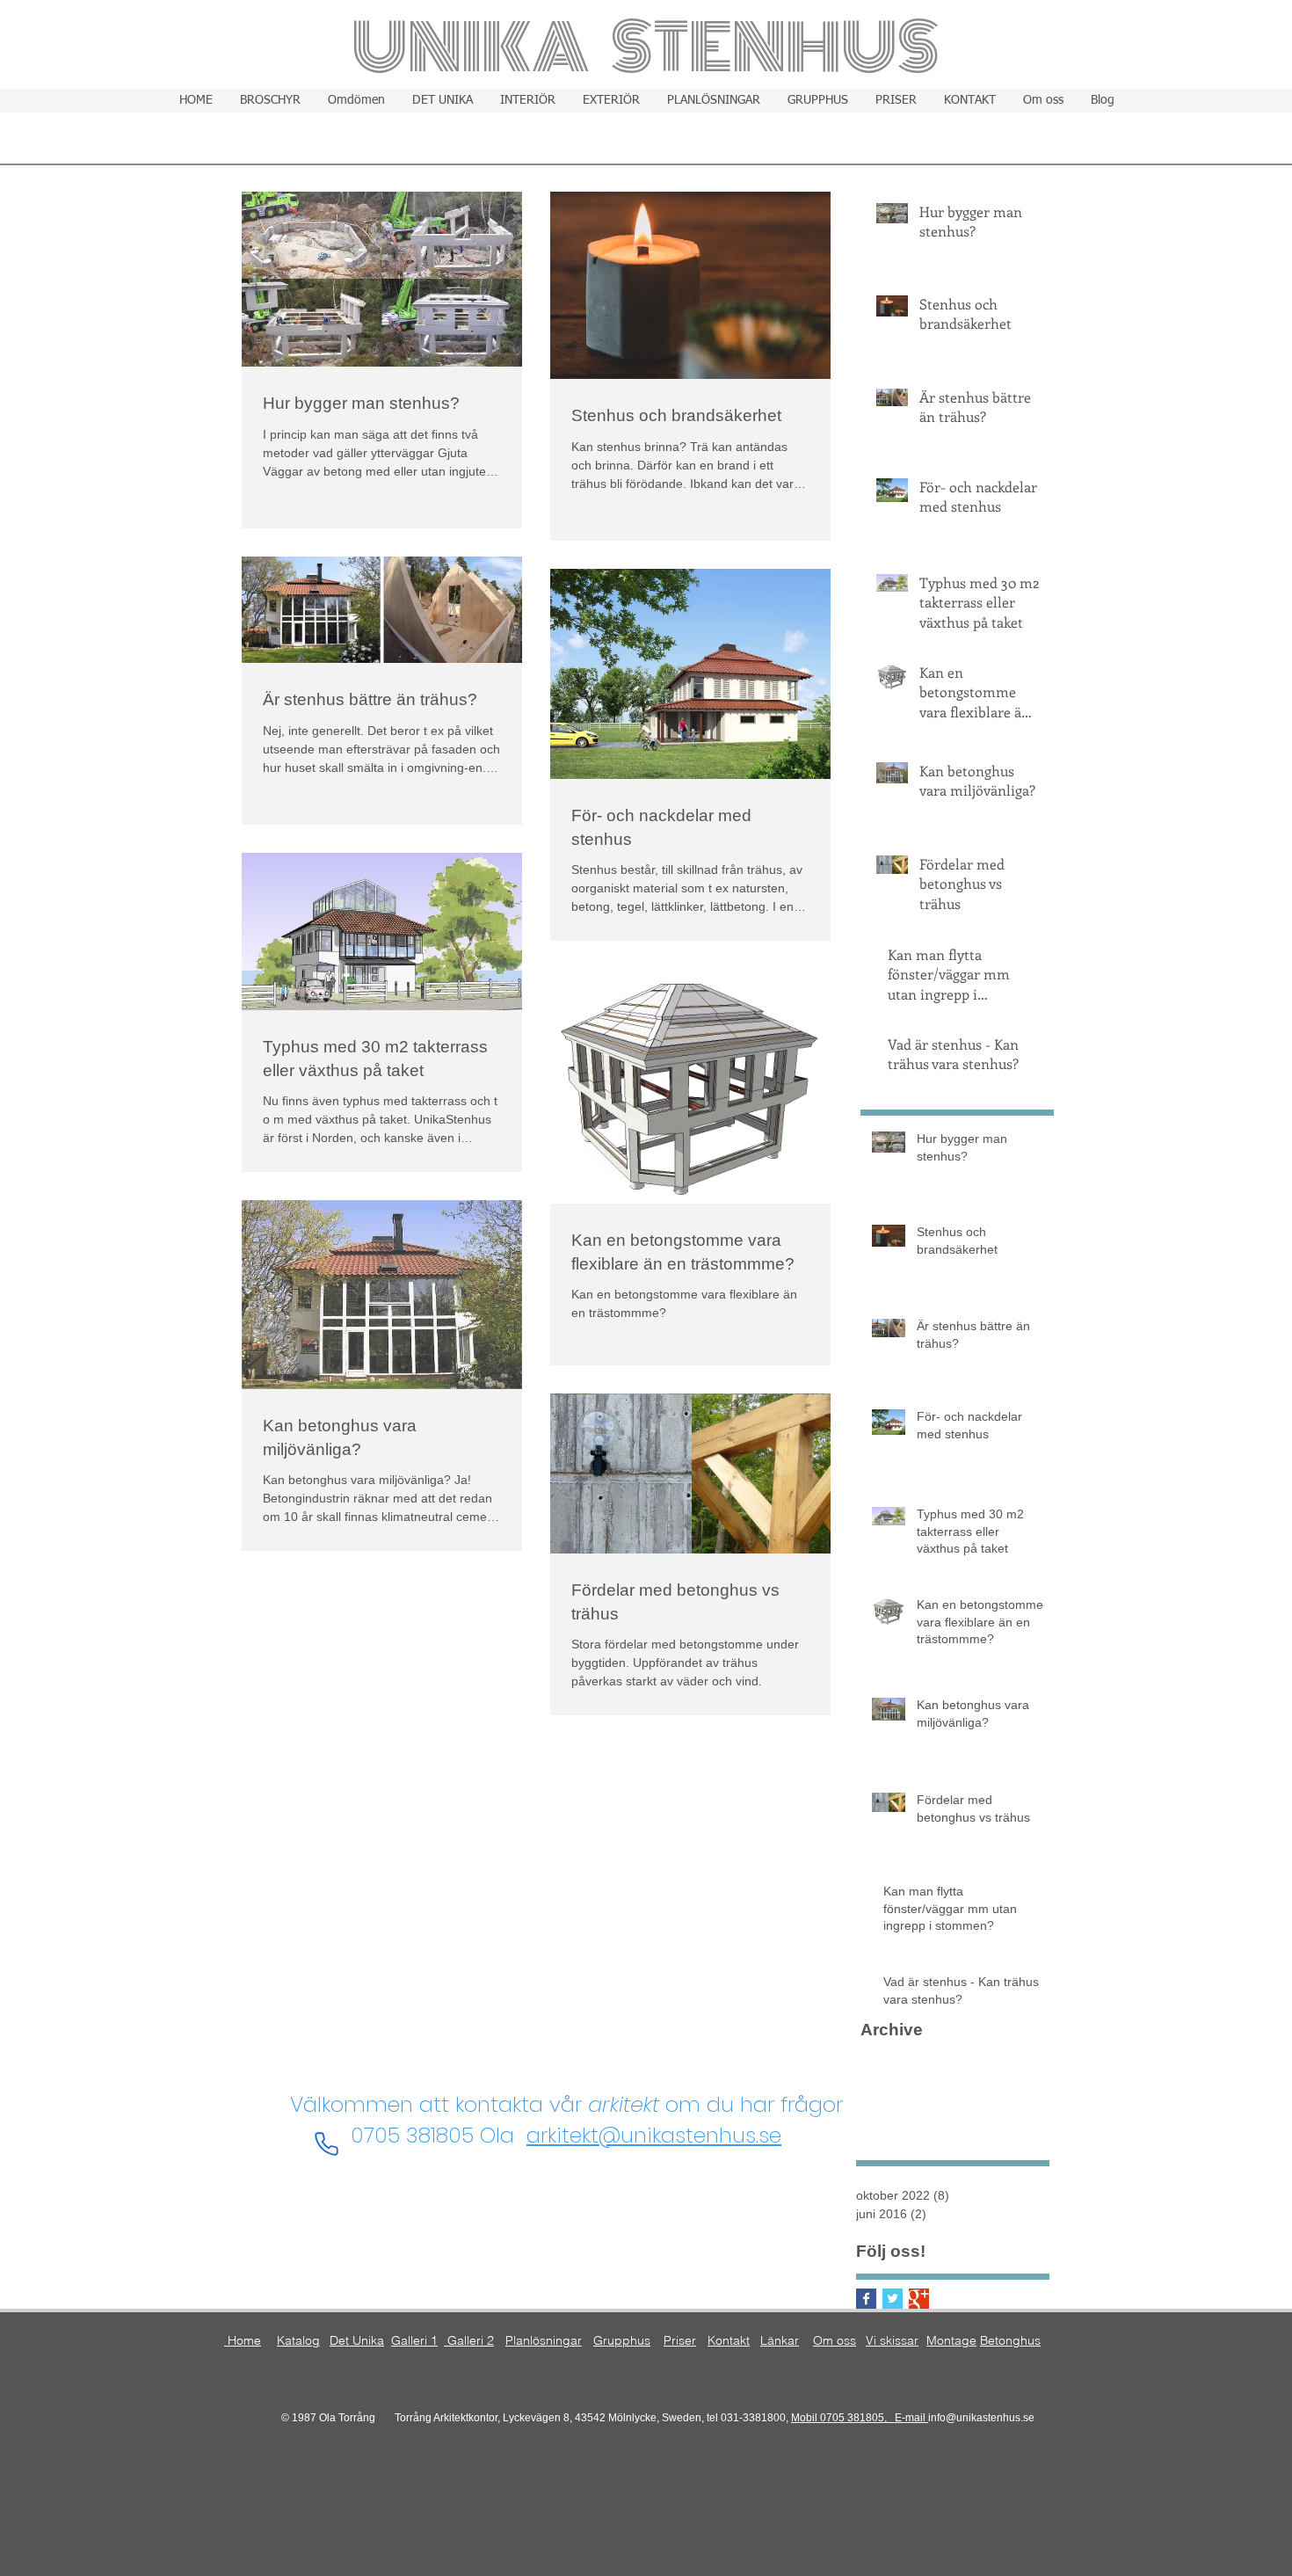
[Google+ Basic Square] (919, 2299)
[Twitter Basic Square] (893, 2299)
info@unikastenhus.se (981, 2418)
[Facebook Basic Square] (866, 2299)
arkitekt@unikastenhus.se (654, 2135)
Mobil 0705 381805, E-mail (860, 2418)
